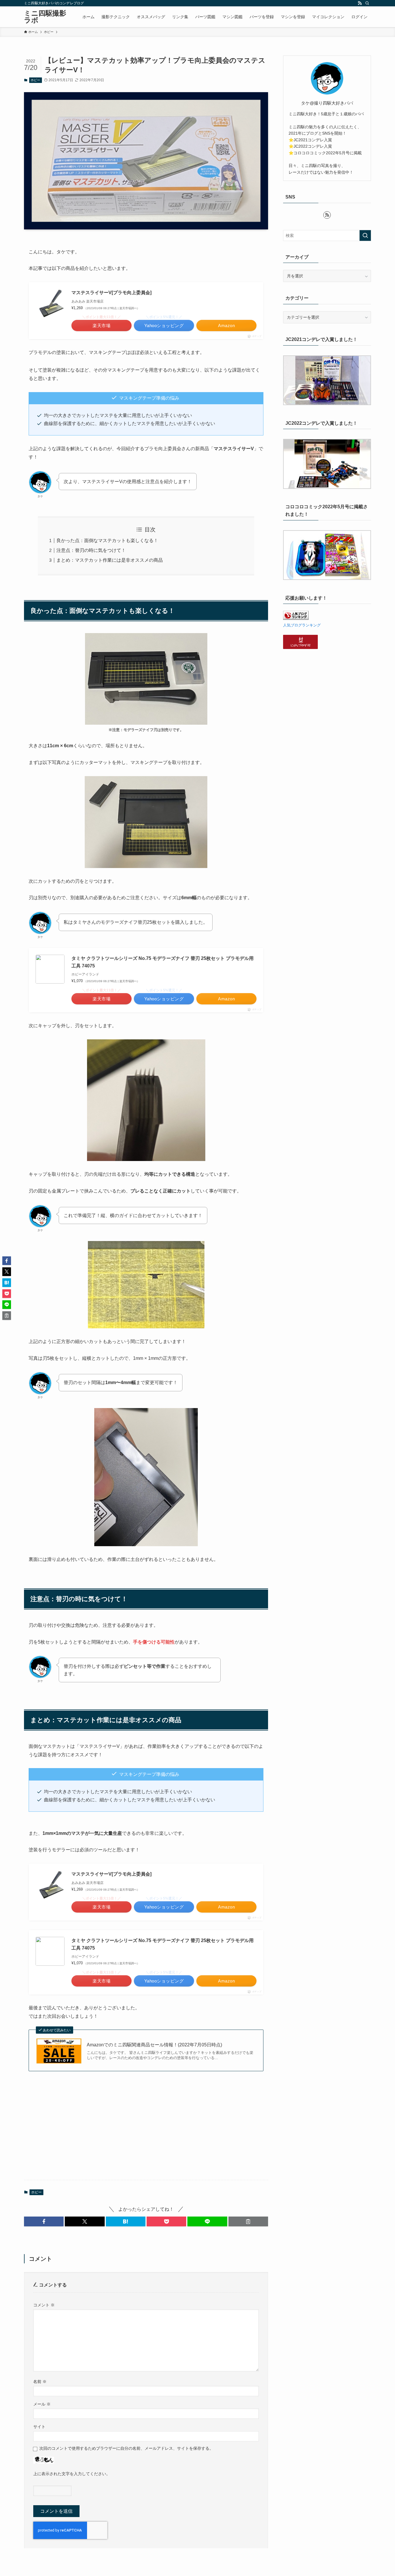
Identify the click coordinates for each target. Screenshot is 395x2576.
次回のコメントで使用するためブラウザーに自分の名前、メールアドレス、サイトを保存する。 (126, 2448)
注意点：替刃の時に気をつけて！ (91, 550)
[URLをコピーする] (248, 2221)
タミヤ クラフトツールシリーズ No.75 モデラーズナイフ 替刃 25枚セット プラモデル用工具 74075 (163, 962)
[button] (44, 2221)
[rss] (360, 3)
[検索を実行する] (365, 235)
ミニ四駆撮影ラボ (45, 17)
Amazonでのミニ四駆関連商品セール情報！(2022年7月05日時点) (154, 2045)
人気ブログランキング (302, 625)
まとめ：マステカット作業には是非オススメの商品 (110, 560)
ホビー (35, 80)
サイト (39, 2427)
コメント (44, 2305)
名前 (40, 2382)
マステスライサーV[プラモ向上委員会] (111, 293)
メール (42, 2404)
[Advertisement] (146, 2130)
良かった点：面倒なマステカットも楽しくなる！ (107, 540)
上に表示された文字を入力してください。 (72, 2474)
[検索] (367, 3)
